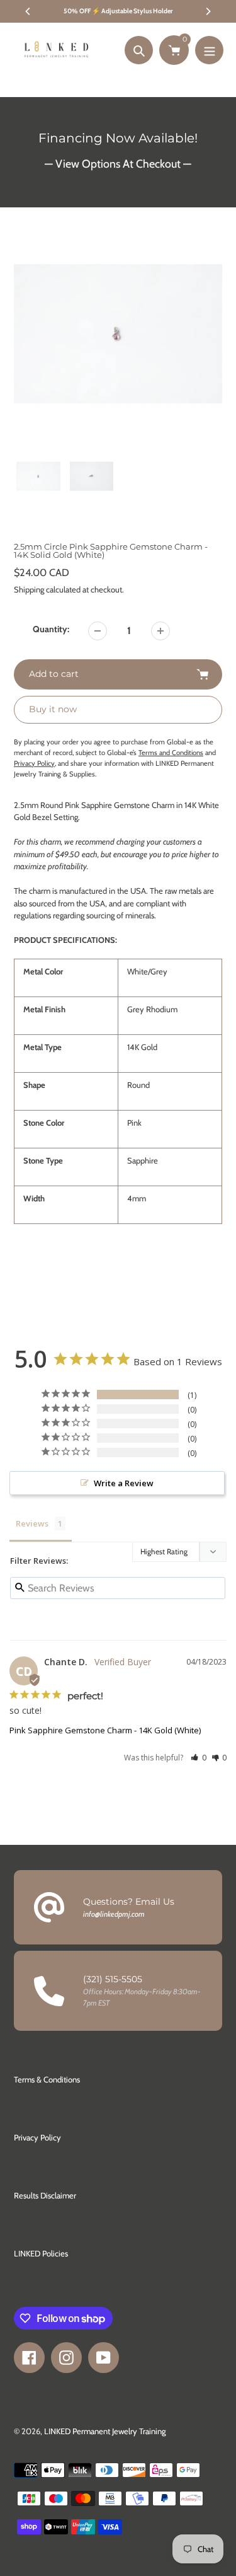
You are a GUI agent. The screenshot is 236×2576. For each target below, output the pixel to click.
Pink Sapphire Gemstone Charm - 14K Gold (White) (105, 1730)
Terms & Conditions (47, 2079)
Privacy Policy (37, 2137)
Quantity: (51, 629)
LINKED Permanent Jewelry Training (105, 2431)
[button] (199, 1758)
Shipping (29, 589)
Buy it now (53, 709)
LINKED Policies (41, 2253)
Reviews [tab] (32, 1523)
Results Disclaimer (45, 2195)
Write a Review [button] (124, 1483)
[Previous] (28, 11)
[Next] (208, 11)
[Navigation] (209, 50)
